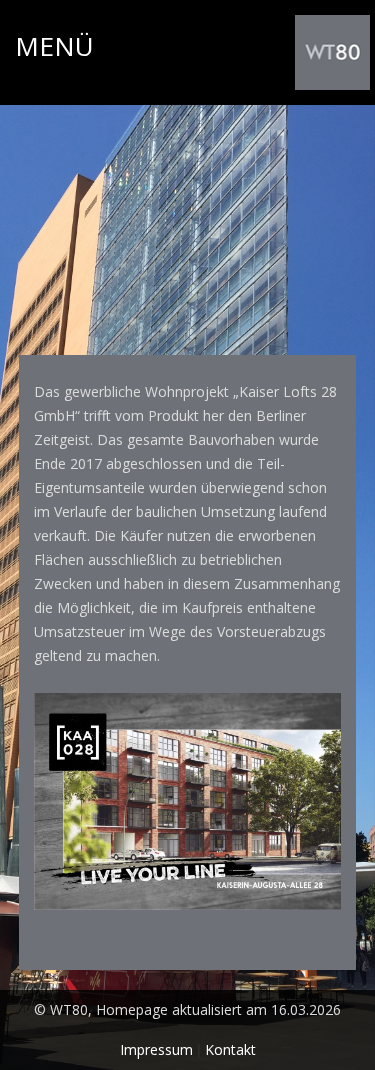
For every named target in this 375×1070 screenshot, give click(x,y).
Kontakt (230, 1049)
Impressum (156, 1049)
